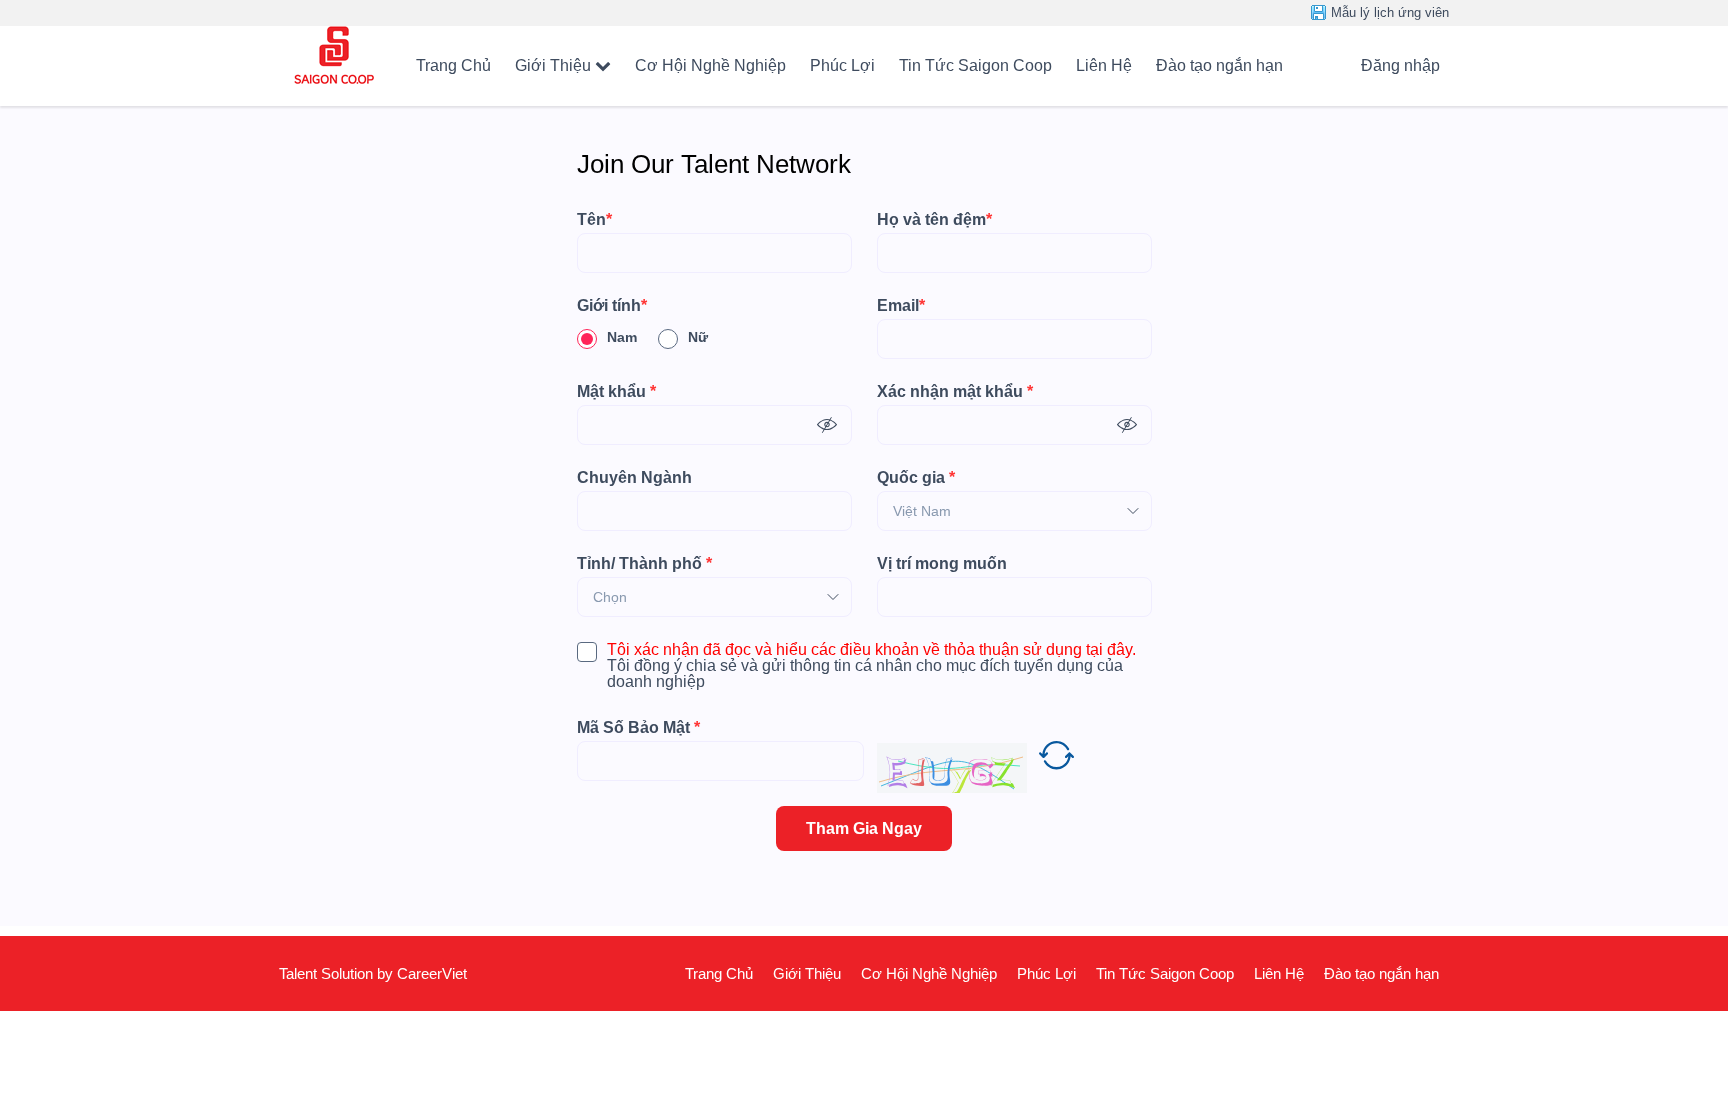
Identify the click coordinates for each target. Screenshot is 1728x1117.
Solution (349, 973)
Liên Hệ (1104, 65)
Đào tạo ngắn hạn (1219, 65)
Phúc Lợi (842, 65)
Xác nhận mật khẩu (955, 392)
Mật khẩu (616, 392)
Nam (622, 337)
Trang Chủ (453, 65)
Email (901, 306)
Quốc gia (916, 478)
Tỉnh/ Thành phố (644, 564)
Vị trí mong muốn (942, 564)
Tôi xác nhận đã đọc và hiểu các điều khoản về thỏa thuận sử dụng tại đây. (871, 650)
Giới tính (612, 306)
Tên (594, 220)
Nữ (698, 337)
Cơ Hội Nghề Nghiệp (710, 65)
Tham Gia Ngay (864, 828)
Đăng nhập (1400, 65)
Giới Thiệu (553, 65)
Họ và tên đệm (934, 220)
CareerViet (432, 973)
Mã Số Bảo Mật (638, 728)
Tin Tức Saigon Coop (975, 65)
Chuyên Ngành (634, 478)
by (387, 973)
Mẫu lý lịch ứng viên (1390, 12)
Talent (300, 973)
